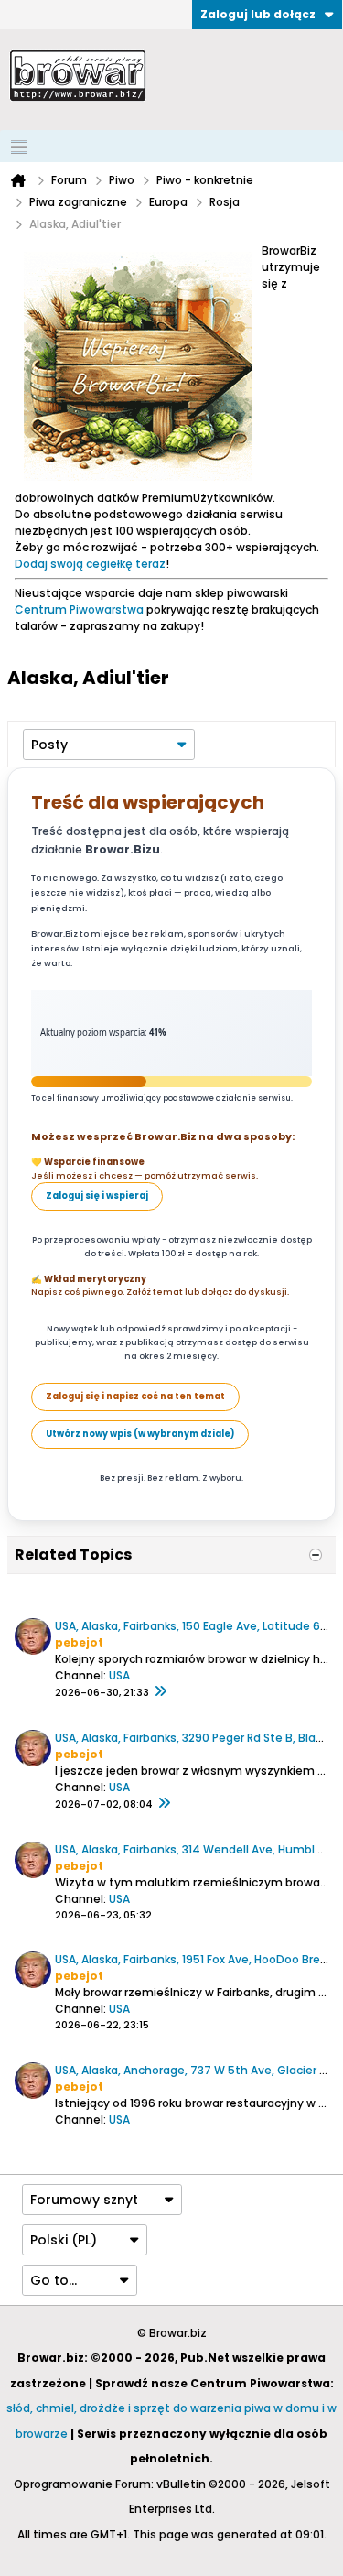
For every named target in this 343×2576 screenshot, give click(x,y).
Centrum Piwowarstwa (79, 609)
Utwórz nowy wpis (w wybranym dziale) (140, 1434)
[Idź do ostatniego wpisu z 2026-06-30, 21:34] (160, 1692)
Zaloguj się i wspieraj (97, 1196)
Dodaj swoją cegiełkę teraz (90, 564)
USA (119, 1675)
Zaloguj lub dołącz (258, 14)
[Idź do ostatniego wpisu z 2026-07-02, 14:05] (164, 1804)
